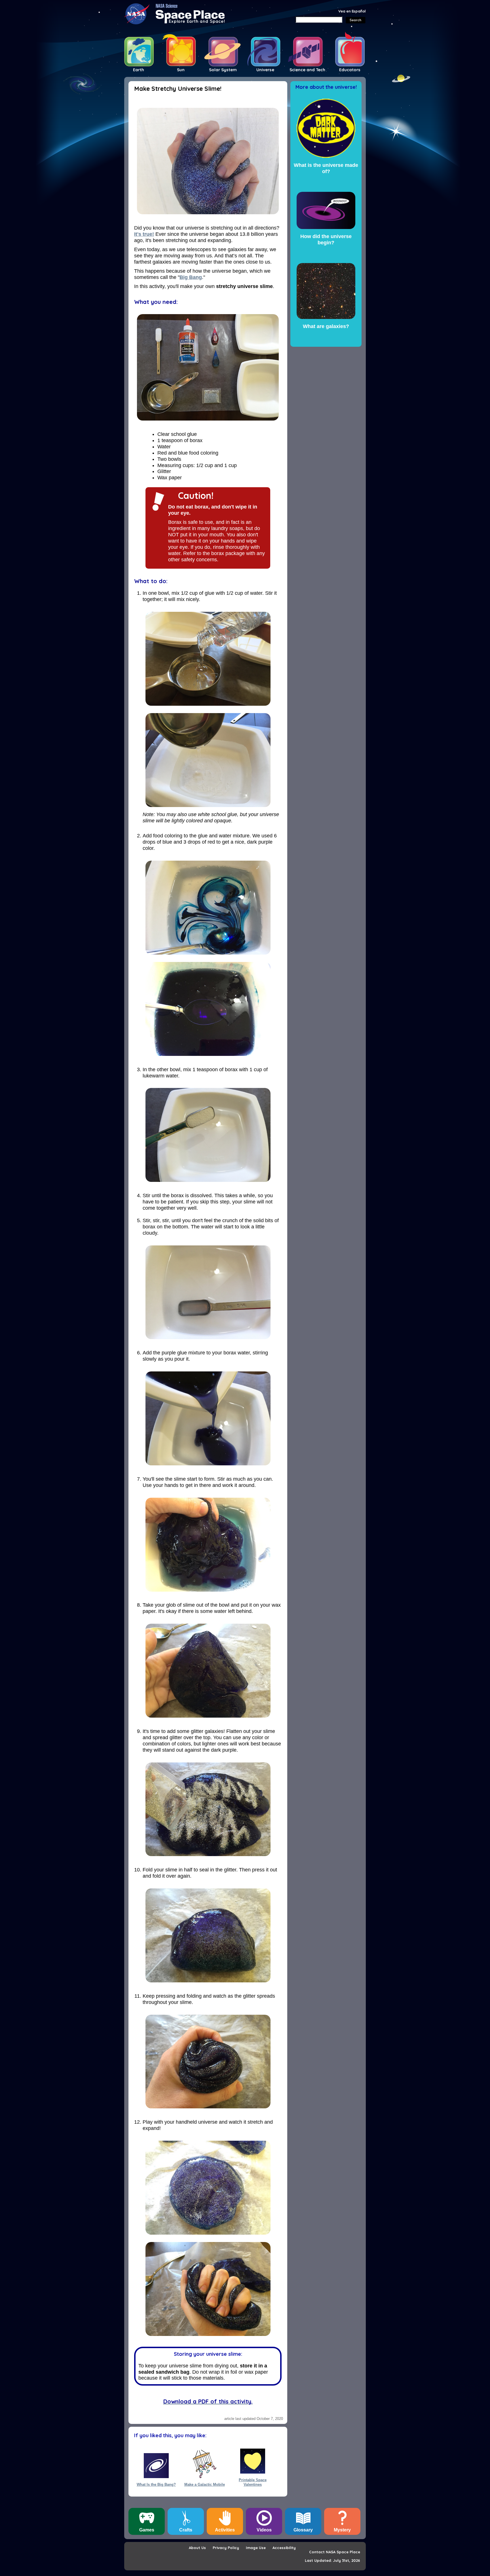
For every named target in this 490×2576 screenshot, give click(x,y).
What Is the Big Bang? (156, 2484)
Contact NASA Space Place (335, 2552)
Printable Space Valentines (253, 2482)
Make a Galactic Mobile (205, 2484)
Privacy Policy (226, 2548)
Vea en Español (352, 11)
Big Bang (191, 277)
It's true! (144, 234)
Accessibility (284, 2548)
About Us (197, 2548)
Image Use (256, 2548)
